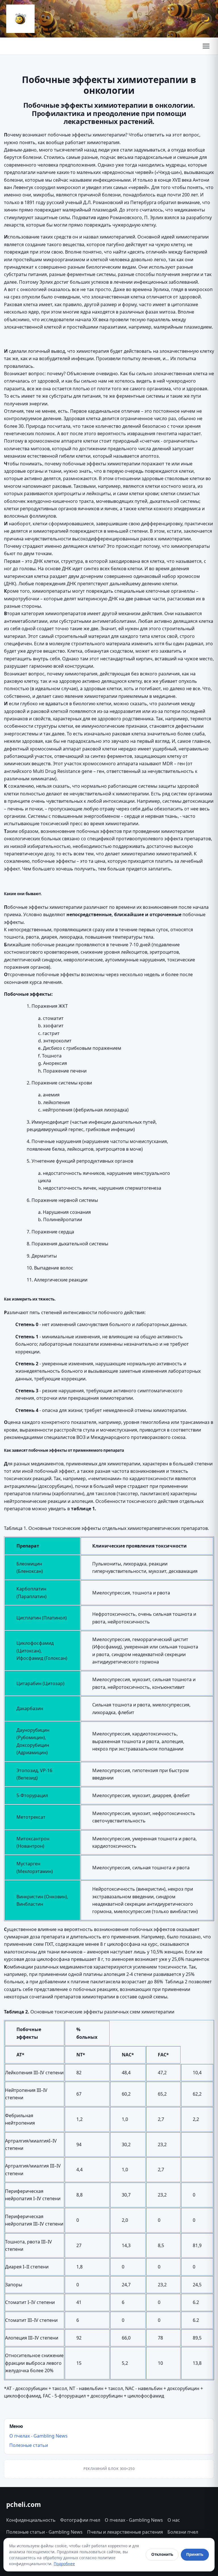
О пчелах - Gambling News (38, 2436)
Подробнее (64, 2564)
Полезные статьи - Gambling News (44, 2532)
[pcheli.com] (20, 19)
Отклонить (162, 2554)
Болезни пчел (183, 2532)
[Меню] (206, 46)
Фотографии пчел (80, 2520)
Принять (195, 2554)
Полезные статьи (29, 2445)
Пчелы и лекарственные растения (125, 2532)
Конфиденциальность (31, 2520)
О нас (174, 2520)
